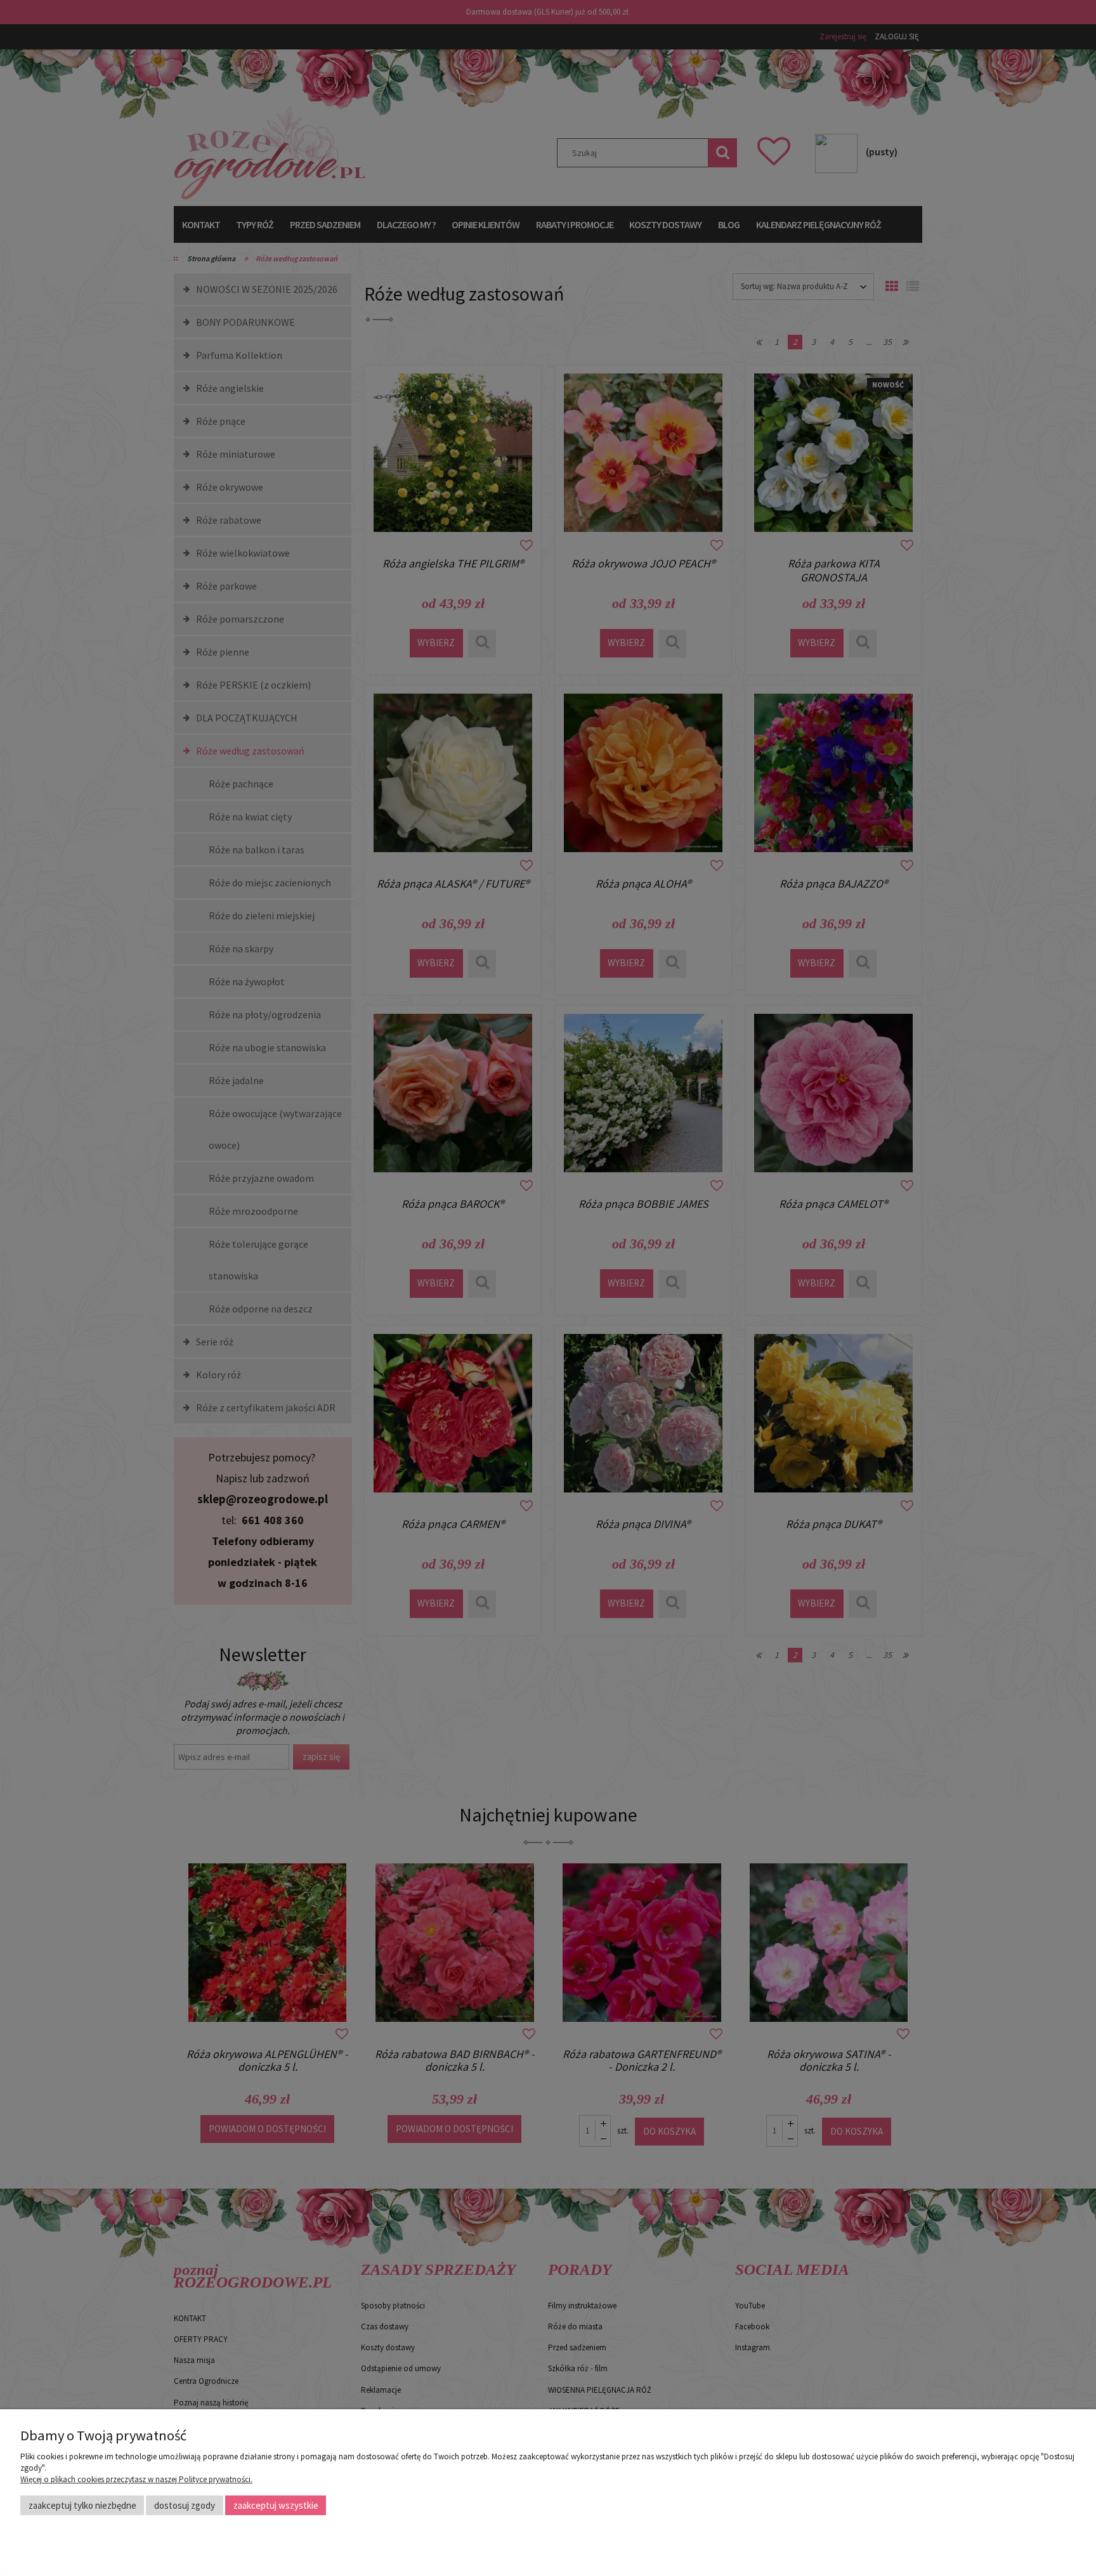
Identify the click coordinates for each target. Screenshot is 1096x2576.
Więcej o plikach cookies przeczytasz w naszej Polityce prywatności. (136, 2479)
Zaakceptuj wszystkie (276, 2505)
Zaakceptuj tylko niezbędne (82, 2505)
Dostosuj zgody (185, 2505)
